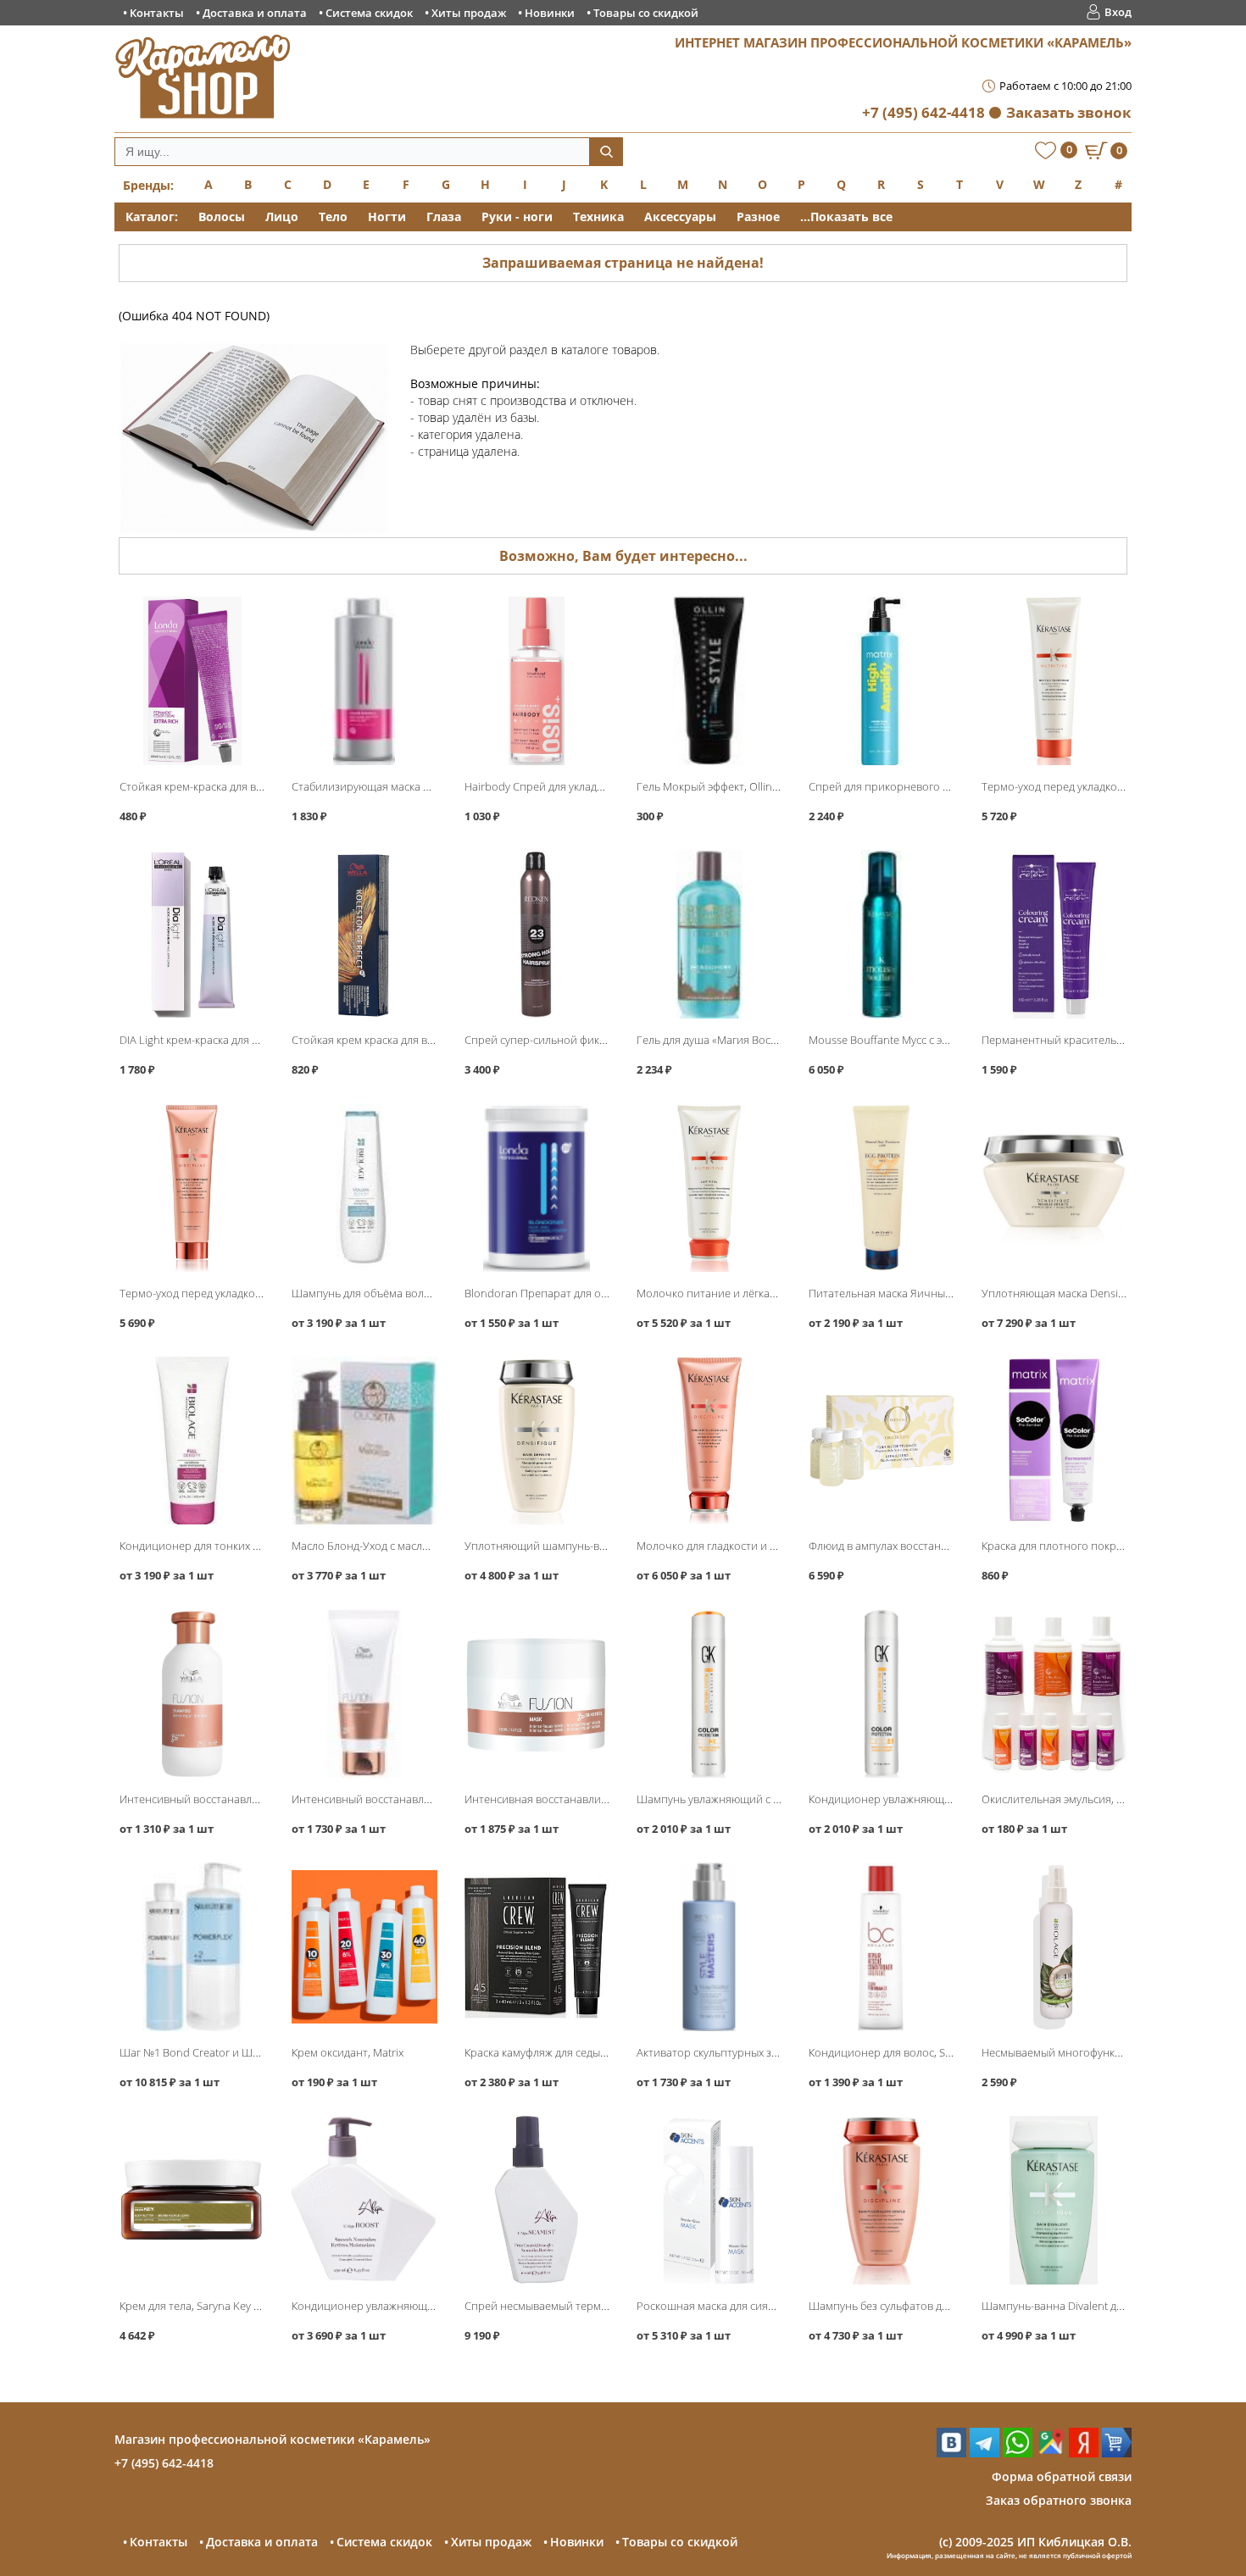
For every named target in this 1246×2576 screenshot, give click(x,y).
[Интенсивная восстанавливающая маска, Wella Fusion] (537, 1693)
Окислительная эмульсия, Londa (1065, 1799)
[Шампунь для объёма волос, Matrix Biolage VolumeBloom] (364, 1188)
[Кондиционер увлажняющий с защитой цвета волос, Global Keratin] (881, 1693)
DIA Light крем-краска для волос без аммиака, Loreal (253, 1040)
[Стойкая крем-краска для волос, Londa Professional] (192, 681)
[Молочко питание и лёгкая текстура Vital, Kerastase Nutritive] (709, 1188)
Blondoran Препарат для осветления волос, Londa (595, 1293)
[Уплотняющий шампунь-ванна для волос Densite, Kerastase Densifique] (537, 1441)
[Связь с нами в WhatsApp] (1018, 2453)
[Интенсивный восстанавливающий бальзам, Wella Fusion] (364, 1693)
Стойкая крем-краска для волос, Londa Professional (251, 786)
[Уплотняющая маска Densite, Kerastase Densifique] (1054, 1188)
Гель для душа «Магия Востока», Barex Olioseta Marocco (779, 1040)
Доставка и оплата (255, 13)
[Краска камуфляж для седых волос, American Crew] (537, 1947)
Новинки (550, 13)
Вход (1118, 12)
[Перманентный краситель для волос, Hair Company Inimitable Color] (1054, 934)
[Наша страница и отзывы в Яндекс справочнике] (1084, 2453)
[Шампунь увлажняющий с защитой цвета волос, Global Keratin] (709, 1693)
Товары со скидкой (646, 13)
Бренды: (148, 185)
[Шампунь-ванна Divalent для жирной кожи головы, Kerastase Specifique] (1054, 2200)
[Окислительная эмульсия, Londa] (1054, 1693)
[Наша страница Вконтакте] (951, 2453)
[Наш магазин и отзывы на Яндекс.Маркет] (1117, 2453)
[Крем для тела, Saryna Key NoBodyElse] (192, 2200)
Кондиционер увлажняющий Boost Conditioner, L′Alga (430, 2306)
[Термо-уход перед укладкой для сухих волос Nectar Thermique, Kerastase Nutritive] (1054, 681)
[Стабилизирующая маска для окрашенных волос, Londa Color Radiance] (364, 681)
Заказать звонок (1069, 112)
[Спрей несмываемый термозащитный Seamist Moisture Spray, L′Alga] (537, 2200)
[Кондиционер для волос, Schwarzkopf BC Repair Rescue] (881, 1947)
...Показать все (846, 217)
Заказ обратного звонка (1059, 2500)
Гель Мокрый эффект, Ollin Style (717, 786)
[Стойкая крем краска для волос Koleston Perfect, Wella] (364, 934)
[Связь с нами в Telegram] (985, 2453)
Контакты (157, 13)
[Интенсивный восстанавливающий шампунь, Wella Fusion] (192, 1693)
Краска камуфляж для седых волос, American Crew (591, 2052)
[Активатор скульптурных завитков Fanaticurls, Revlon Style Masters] (709, 1947)
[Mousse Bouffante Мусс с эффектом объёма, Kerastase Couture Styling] (881, 934)
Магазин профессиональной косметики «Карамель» (273, 2439)
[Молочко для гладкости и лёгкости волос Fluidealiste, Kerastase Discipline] (709, 1441)
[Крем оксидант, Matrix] (364, 1947)
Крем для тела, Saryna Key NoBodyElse (216, 2306)
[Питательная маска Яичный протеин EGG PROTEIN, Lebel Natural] (881, 1188)
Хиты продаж (469, 13)
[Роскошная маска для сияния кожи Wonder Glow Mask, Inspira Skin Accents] (709, 2200)
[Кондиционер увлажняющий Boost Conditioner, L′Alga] (364, 2200)
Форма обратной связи (1062, 2476)
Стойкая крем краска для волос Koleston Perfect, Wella (430, 1040)
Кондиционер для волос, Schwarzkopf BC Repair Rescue (950, 2052)
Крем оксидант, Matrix (348, 2052)
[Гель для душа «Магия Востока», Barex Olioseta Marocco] (709, 934)
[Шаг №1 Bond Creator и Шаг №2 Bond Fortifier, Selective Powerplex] (192, 1947)
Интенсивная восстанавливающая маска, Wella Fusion (604, 1799)
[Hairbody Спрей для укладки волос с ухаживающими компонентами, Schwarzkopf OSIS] (537, 681)
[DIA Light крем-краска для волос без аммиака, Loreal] (192, 934)
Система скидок (369, 13)
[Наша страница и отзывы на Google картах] (1051, 2453)
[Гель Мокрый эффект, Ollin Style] (709, 681)
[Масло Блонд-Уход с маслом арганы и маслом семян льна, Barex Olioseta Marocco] (364, 1441)
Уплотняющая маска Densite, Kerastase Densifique (1109, 1293)
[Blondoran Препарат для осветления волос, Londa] (537, 1188)
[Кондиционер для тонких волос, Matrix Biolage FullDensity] (192, 1441)
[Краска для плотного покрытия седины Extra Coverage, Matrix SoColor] (1054, 1441)
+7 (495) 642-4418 (923, 112)
